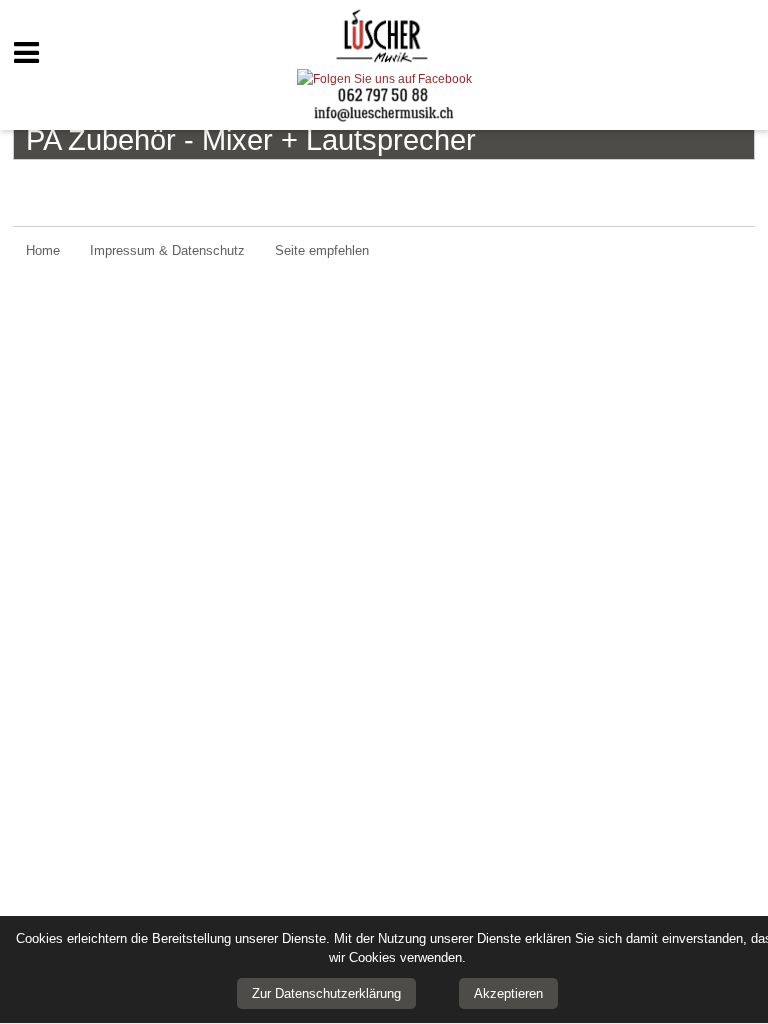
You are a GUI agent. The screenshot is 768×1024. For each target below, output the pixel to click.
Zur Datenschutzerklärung (326, 993)
